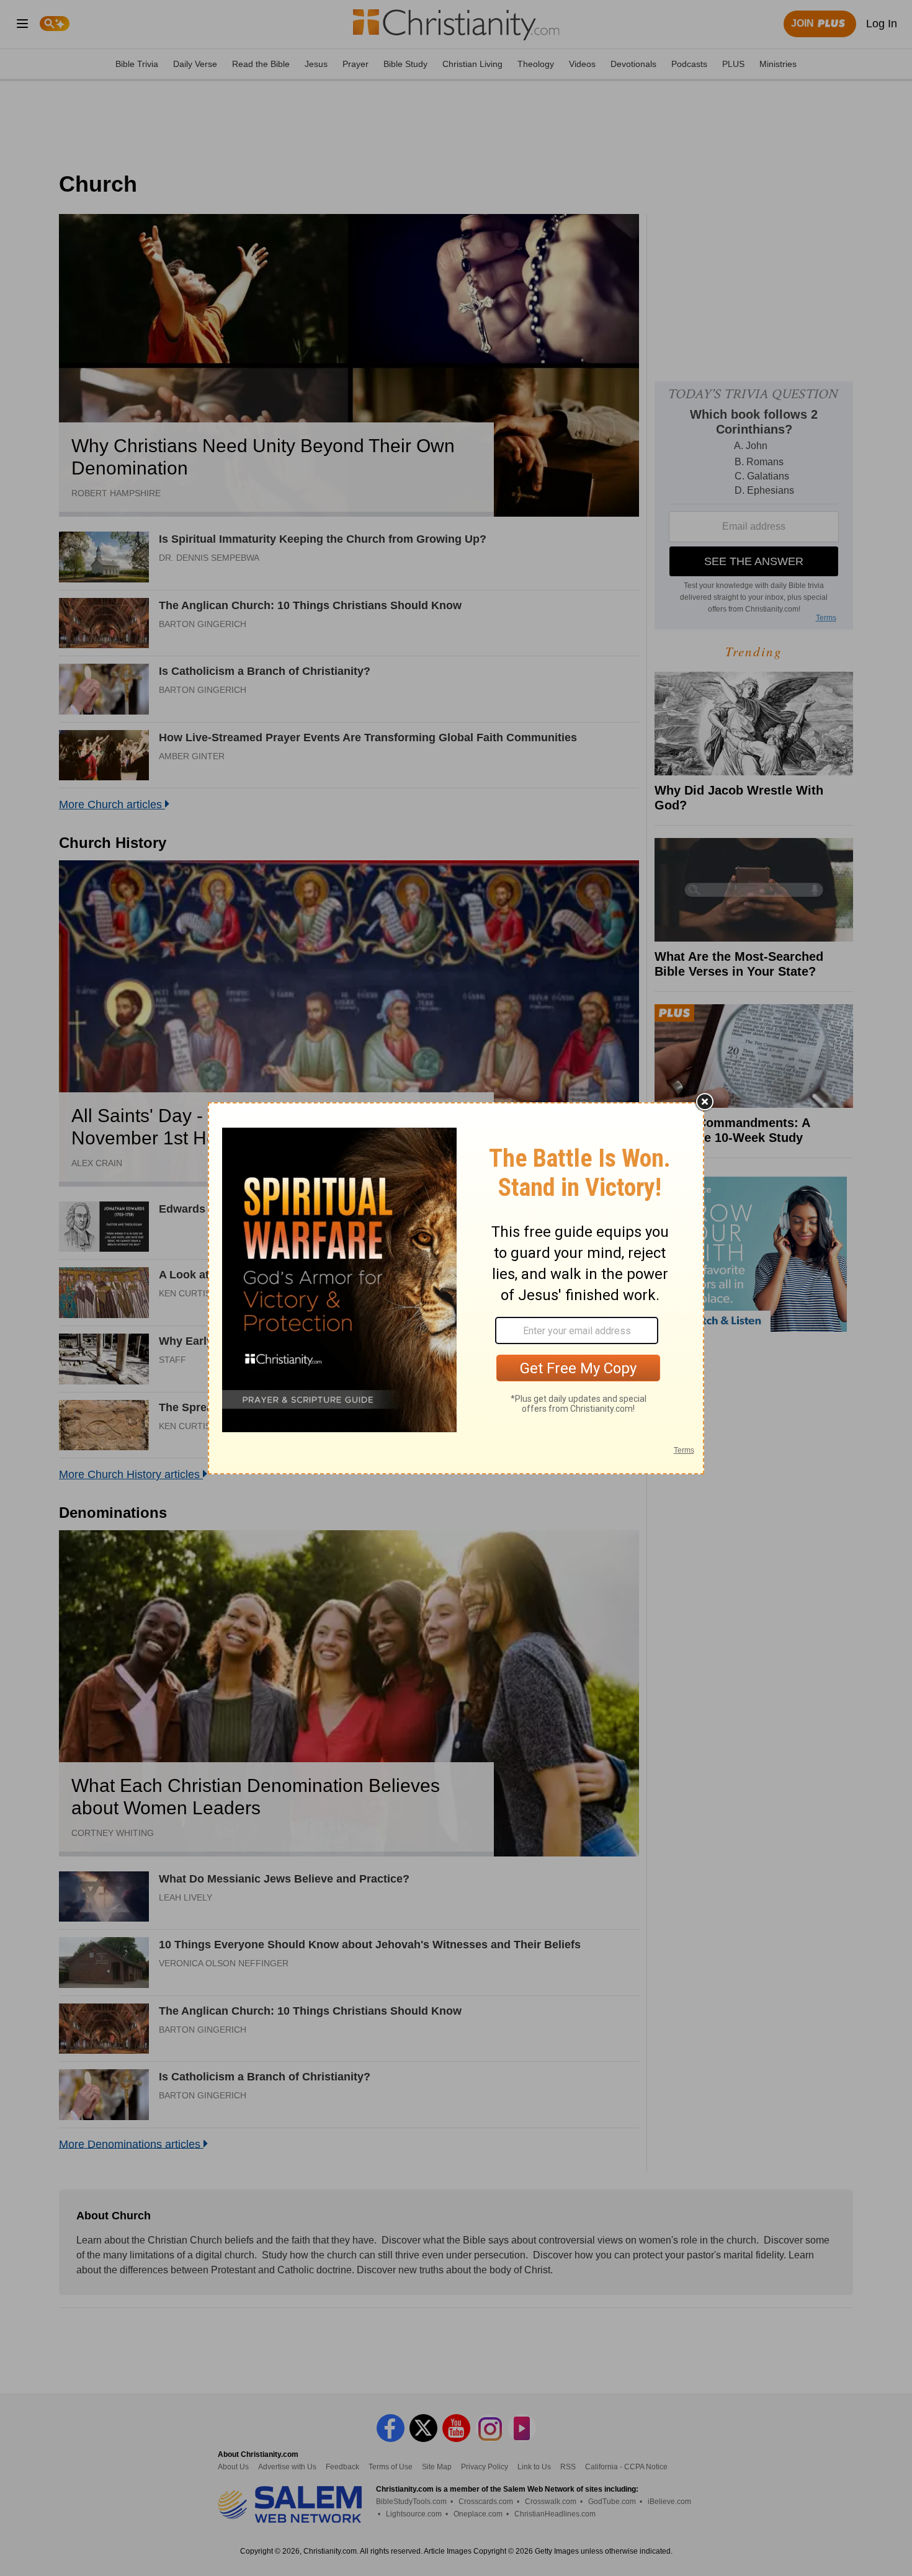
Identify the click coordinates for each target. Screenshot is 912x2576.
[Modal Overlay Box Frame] (456, 1288)
